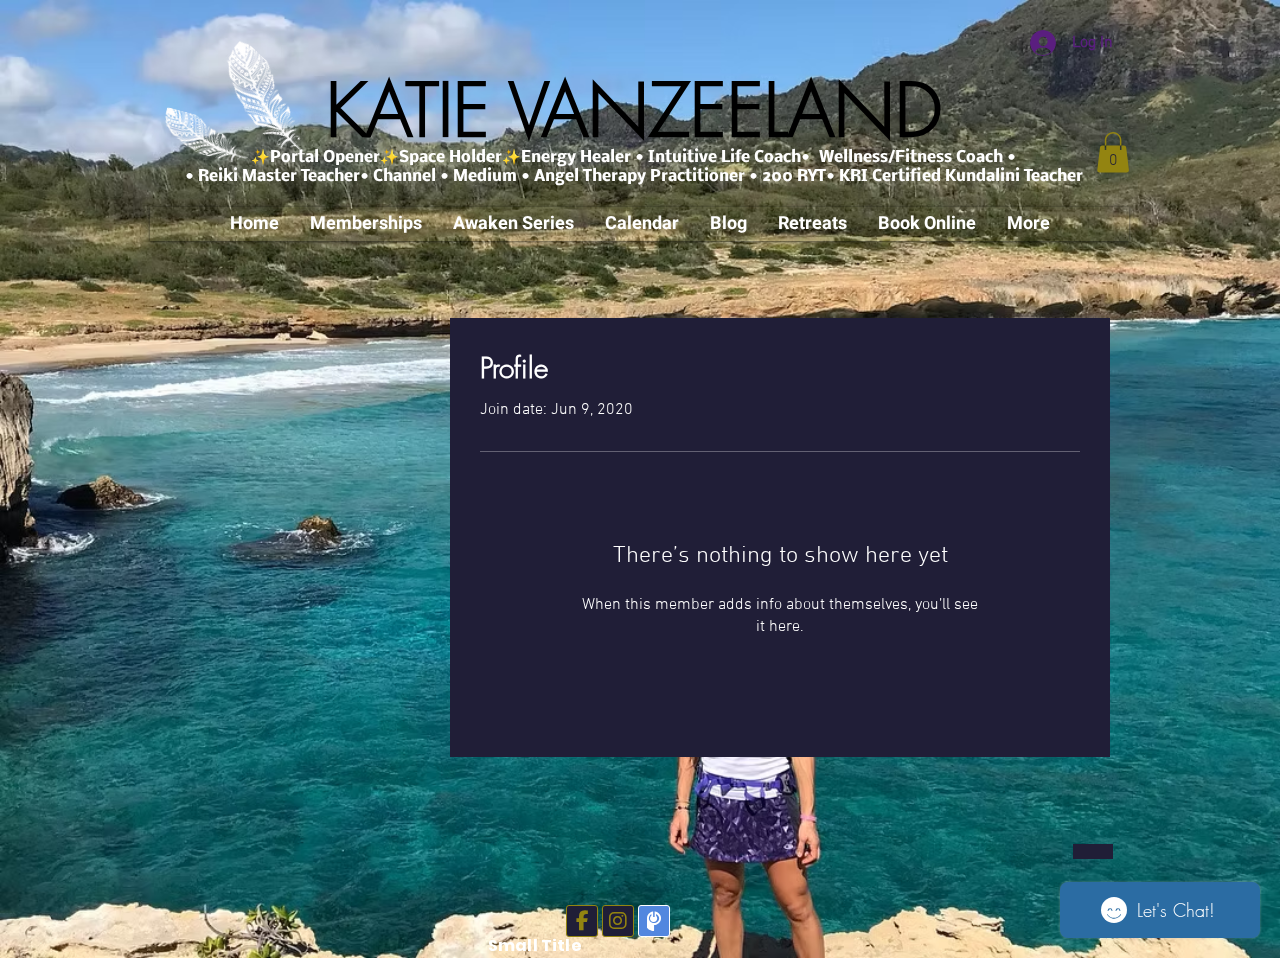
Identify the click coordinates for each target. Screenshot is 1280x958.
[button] (1113, 152)
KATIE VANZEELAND (634, 110)
